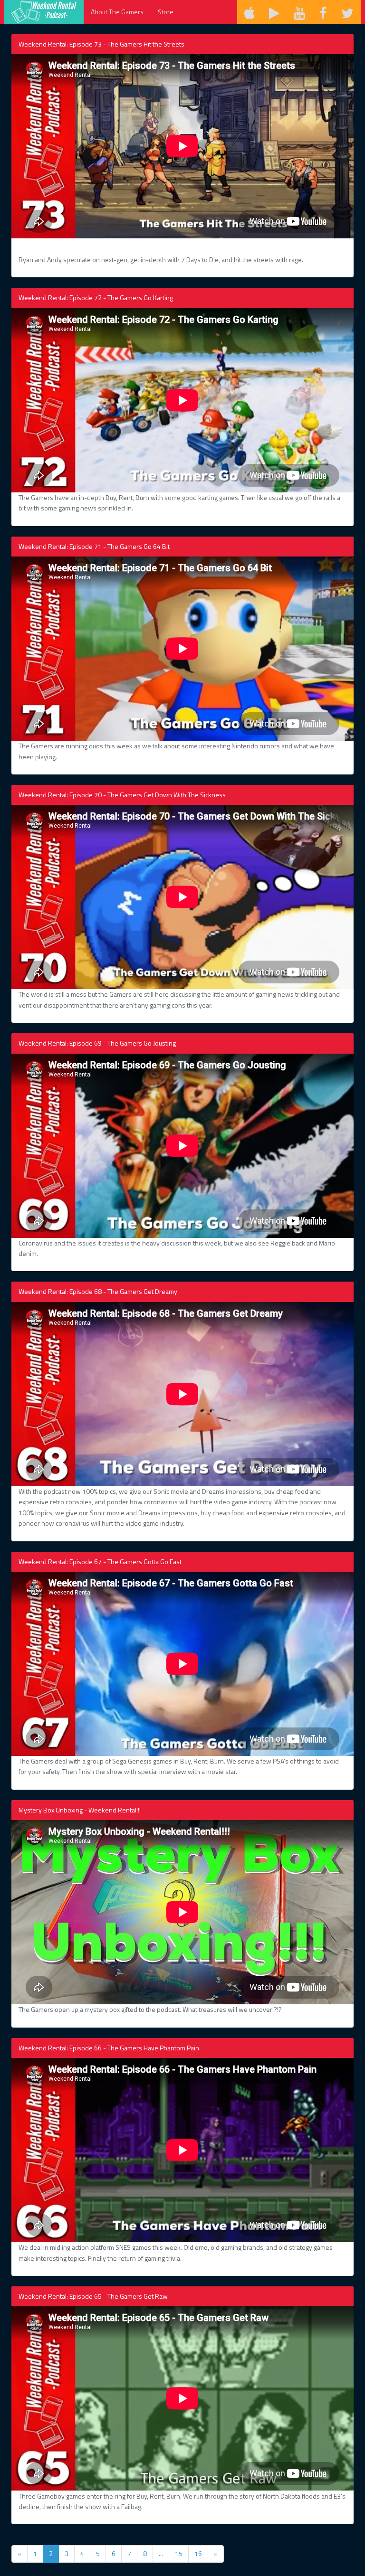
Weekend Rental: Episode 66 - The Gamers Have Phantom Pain (109, 2048)
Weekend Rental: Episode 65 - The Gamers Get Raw (93, 2296)
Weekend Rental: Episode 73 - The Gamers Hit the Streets (101, 44)
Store (166, 12)
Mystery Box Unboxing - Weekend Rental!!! (80, 1810)
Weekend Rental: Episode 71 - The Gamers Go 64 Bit (94, 546)
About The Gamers (117, 12)
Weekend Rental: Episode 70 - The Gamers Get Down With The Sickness (122, 795)
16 (198, 2553)
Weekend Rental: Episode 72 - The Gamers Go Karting (96, 297)
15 (179, 2553)
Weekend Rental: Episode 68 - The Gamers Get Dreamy (98, 1291)
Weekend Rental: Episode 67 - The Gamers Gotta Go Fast (100, 1562)
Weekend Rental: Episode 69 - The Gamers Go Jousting (97, 1043)
